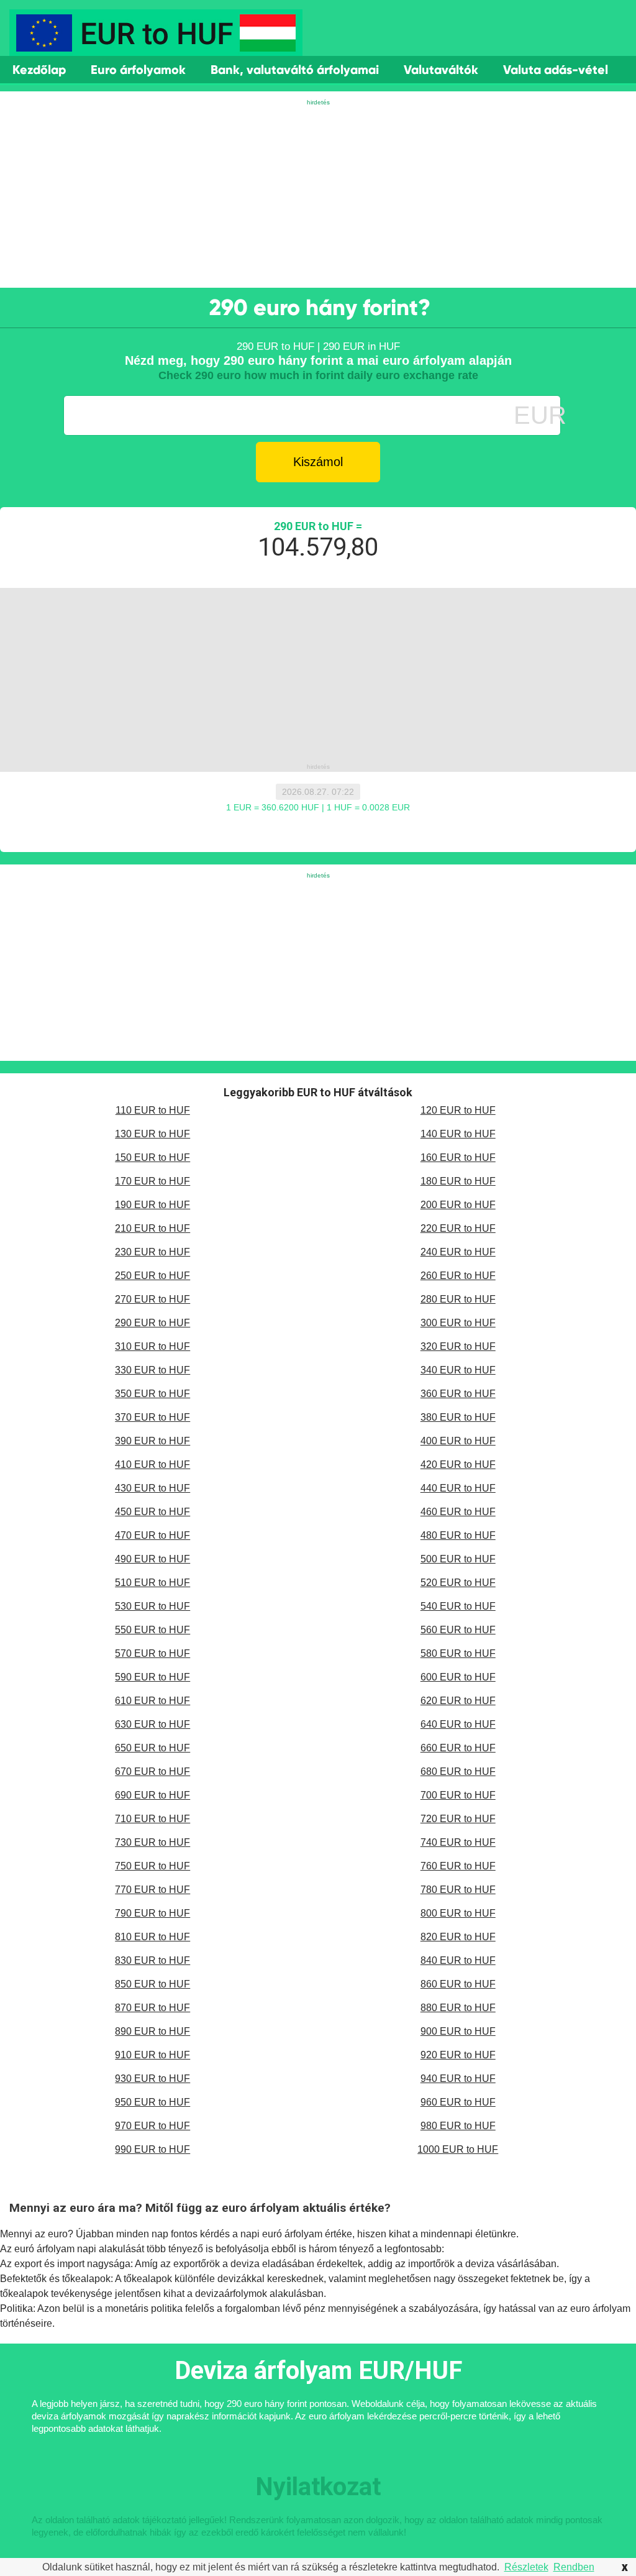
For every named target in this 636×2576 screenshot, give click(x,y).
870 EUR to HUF (152, 2008)
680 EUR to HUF (458, 1772)
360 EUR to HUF (458, 1394)
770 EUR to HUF (152, 1890)
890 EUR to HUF (152, 2031)
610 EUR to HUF (152, 1701)
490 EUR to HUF (152, 1559)
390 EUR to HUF (152, 1441)
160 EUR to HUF (458, 1157)
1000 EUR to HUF (458, 2149)
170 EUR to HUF (152, 1181)
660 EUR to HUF (458, 1748)
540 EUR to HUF (458, 1606)
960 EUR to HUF (458, 2102)
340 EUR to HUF (458, 1370)
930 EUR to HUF (152, 2079)
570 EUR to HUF (152, 1653)
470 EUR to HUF (152, 1535)
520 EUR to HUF (458, 1583)
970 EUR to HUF (152, 2126)
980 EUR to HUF (458, 2126)
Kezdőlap (39, 70)
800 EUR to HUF (458, 1913)
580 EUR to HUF (458, 1653)
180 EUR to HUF (458, 1181)
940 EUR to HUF (458, 2079)
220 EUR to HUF (458, 1228)
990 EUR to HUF (152, 2149)
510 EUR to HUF (152, 1583)
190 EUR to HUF (152, 1205)
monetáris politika (144, 2308)
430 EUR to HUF (152, 1488)
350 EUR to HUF (152, 1394)
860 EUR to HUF (458, 1984)
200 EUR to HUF (458, 1205)
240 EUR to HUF (458, 1252)
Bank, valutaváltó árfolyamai (295, 70)
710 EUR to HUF (152, 1819)
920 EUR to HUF (458, 2055)
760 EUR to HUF (458, 1866)
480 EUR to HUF (458, 1535)
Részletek (526, 2567)
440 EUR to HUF (458, 1488)
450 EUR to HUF (152, 1512)
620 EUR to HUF (458, 1701)
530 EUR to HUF (152, 1606)
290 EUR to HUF (152, 1323)
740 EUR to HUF (458, 1842)
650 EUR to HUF (152, 1748)
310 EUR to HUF (152, 1346)
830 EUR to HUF (152, 1960)
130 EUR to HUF (152, 1134)
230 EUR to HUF (152, 1252)
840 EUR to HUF (458, 1960)
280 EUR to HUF (458, 1299)
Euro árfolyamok (138, 70)
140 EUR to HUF (458, 1134)
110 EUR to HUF (153, 1110)
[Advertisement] (318, 195)
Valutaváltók (441, 70)
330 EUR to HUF (152, 1370)
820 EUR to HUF (458, 1937)
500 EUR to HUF (458, 1559)
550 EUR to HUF (152, 1630)
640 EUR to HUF (458, 1724)
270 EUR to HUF (152, 1299)
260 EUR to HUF (458, 1276)
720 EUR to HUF (458, 1819)
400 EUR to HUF (458, 1441)
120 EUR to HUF (458, 1110)
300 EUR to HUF (458, 1323)
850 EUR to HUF (152, 1984)
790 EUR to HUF (152, 1913)
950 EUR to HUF (152, 2102)
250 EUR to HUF (152, 1276)
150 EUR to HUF (152, 1157)
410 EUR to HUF (152, 1464)
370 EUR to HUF (152, 1417)
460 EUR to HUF (458, 1512)
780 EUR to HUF (458, 1890)
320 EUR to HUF (458, 1346)
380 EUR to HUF (458, 1417)
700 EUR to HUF (458, 1795)
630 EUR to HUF (152, 1724)
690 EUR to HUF (152, 1795)
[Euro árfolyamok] (156, 47)
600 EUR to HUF (458, 1677)
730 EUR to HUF (152, 1842)
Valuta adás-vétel (556, 70)
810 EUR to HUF (152, 1937)
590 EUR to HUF (152, 1677)
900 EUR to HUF (458, 2031)
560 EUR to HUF (458, 1630)
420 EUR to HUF (458, 1464)
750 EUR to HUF (152, 1866)
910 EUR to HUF (152, 2055)
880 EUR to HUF (458, 2008)
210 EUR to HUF (152, 1228)
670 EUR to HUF (152, 1772)
